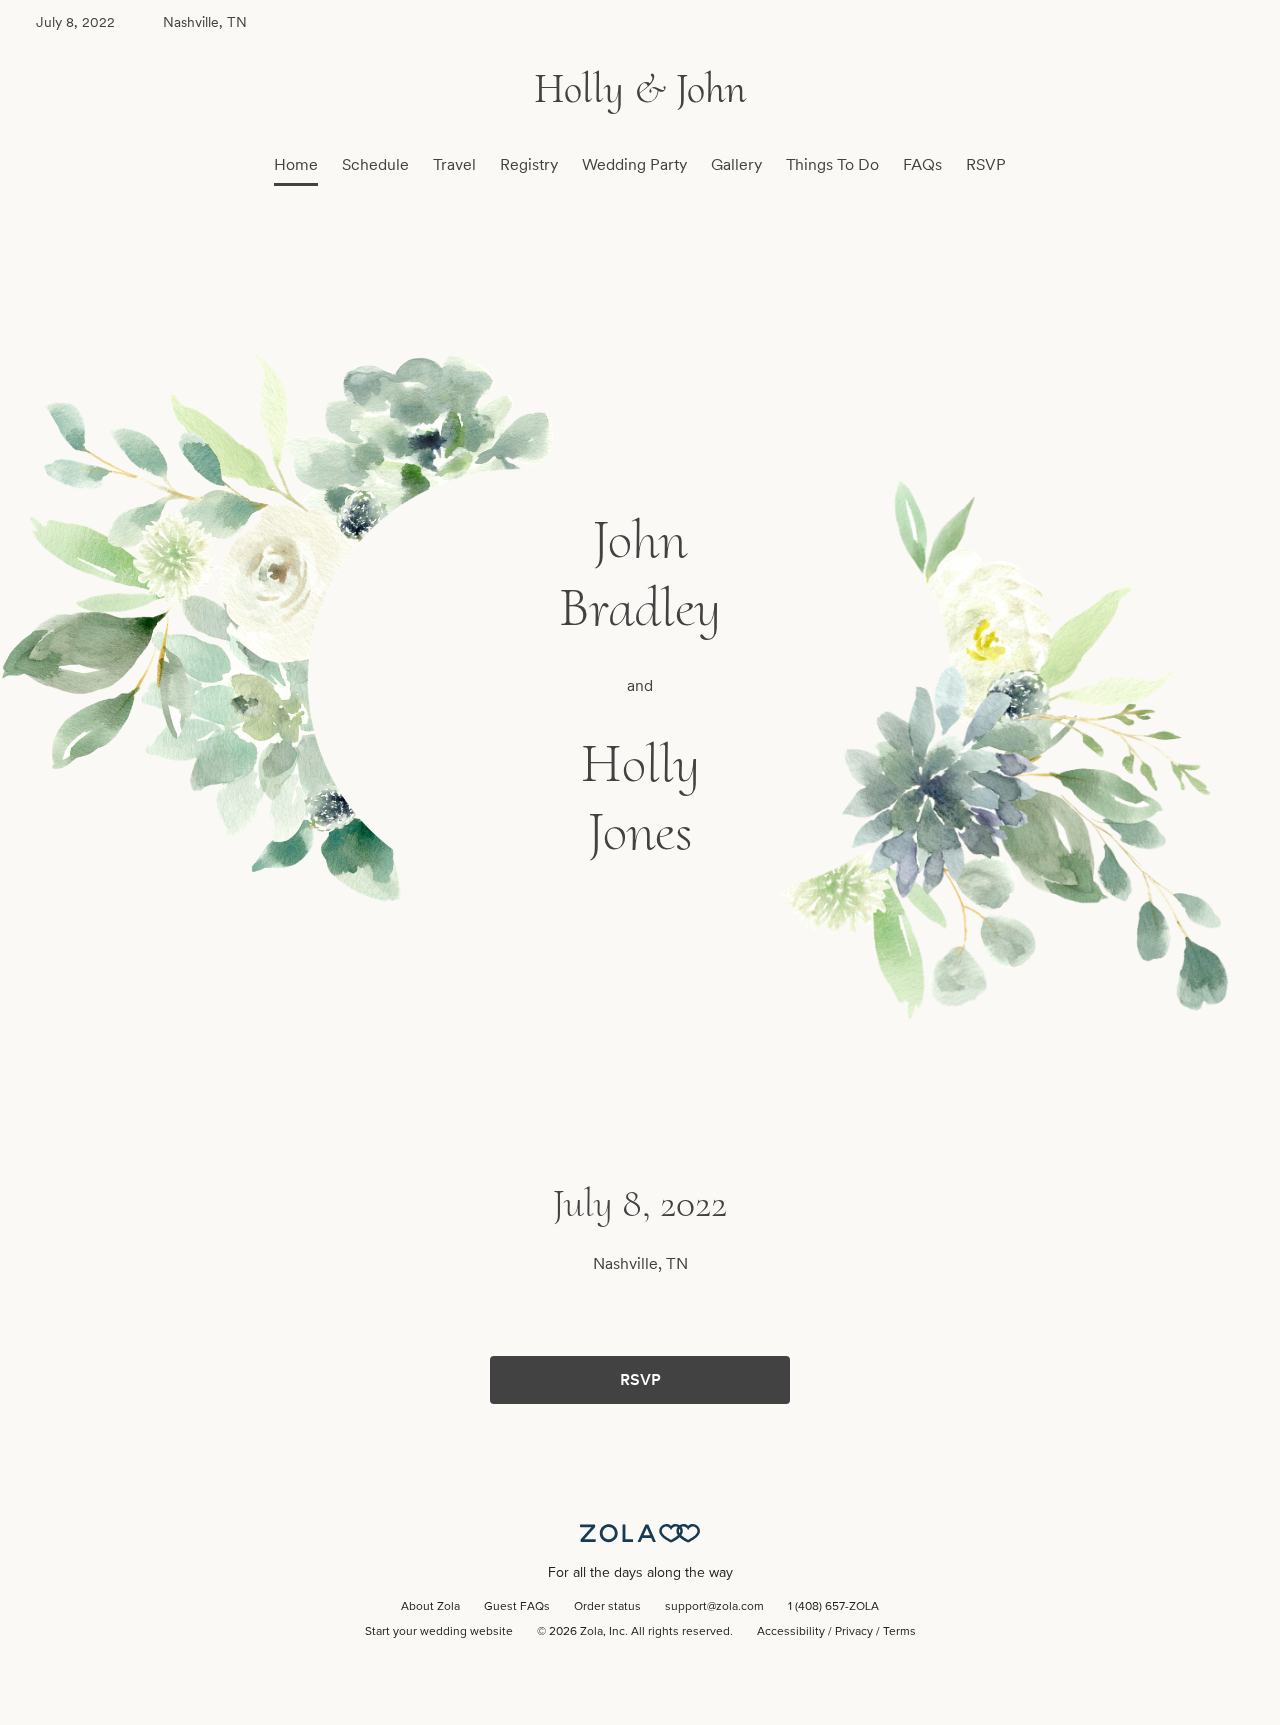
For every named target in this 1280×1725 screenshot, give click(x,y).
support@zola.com (714, 1607)
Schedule (375, 164)
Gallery (736, 164)
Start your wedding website (439, 1632)
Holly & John (640, 88)
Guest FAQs (517, 1607)
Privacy (854, 1632)
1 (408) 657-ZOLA (833, 1607)
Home (296, 164)
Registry (529, 164)
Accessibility (791, 1632)
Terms (899, 1632)
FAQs (922, 164)
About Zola (430, 1607)
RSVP (986, 164)
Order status (607, 1607)
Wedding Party (634, 164)
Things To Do (832, 164)
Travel (454, 164)
